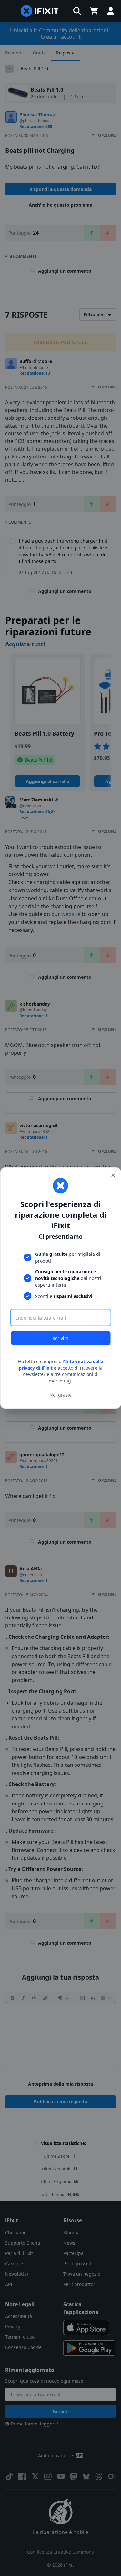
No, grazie (60, 1395)
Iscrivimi (60, 1338)
